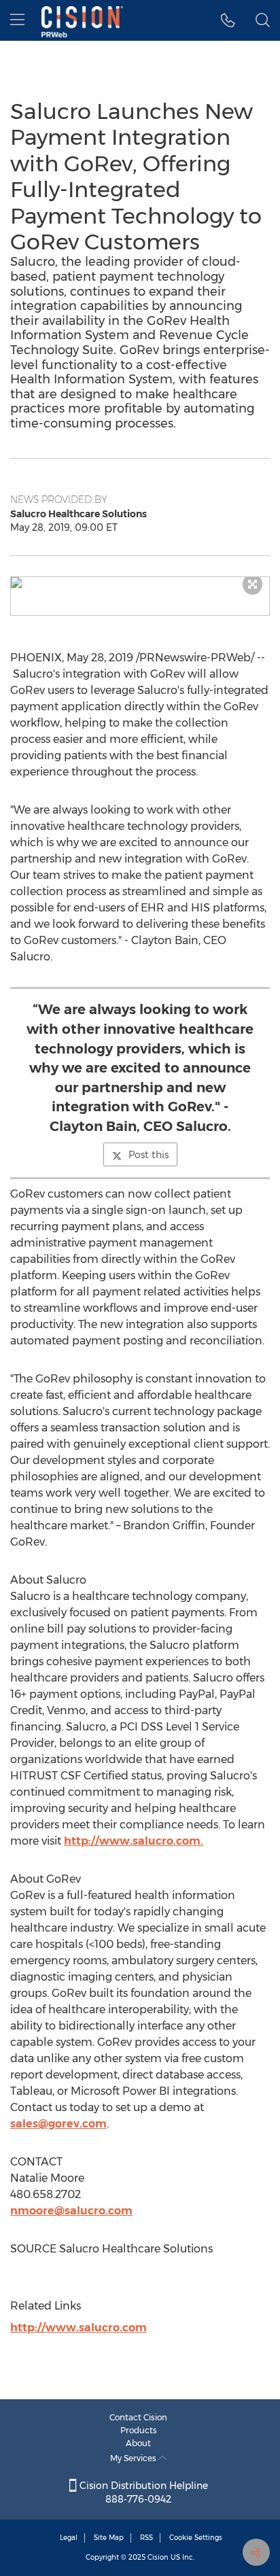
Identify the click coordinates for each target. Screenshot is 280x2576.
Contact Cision (138, 2417)
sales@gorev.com (58, 2124)
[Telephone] (228, 20)
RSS (146, 2538)
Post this (148, 1155)
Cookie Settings (196, 2538)
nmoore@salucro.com (71, 2211)
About (138, 2443)
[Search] (263, 20)
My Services (134, 2458)
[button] (140, 582)
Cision (158, 2557)
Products (139, 2430)
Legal (69, 2538)
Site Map (109, 2538)
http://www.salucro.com (78, 2328)
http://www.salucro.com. (134, 1841)
